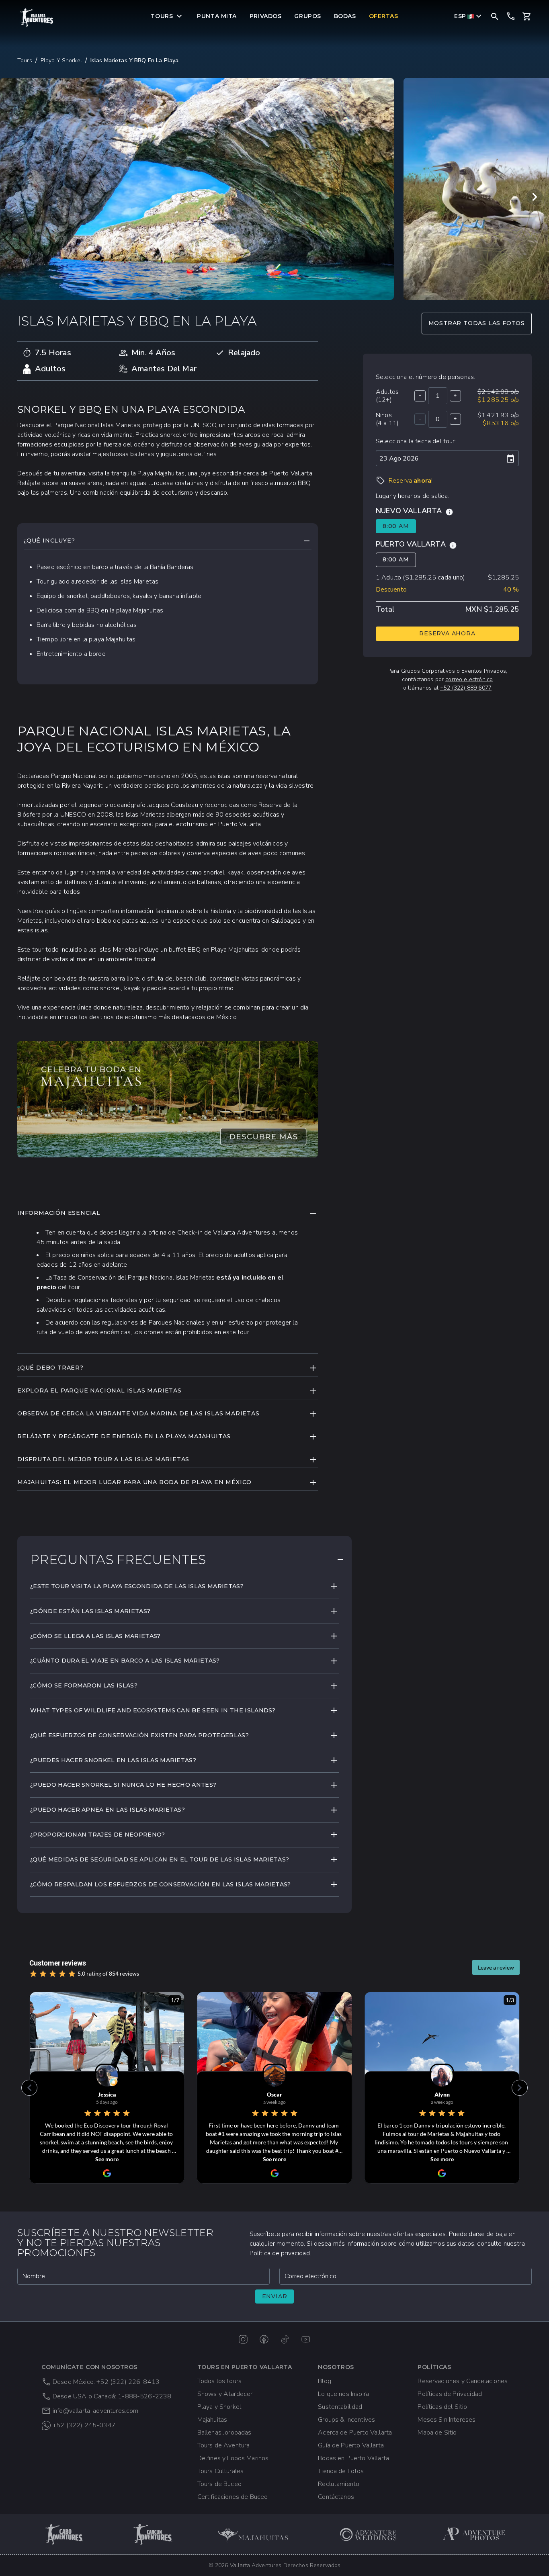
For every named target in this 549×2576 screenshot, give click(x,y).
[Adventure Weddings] (369, 2534)
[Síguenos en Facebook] (264, 2339)
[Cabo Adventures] (65, 2534)
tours (25, 60)
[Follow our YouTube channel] (306, 2339)
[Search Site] (495, 16)
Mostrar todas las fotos (477, 323)
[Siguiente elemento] (535, 197)
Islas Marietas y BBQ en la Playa (134, 60)
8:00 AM (396, 526)
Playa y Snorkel (61, 60)
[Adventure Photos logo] (474, 2534)
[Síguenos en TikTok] (285, 2339)
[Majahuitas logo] (257, 2534)
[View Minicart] (527, 16)
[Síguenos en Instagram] (243, 2339)
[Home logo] (37, 17)
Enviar (275, 2296)
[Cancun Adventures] (153, 2534)
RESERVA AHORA (447, 633)
